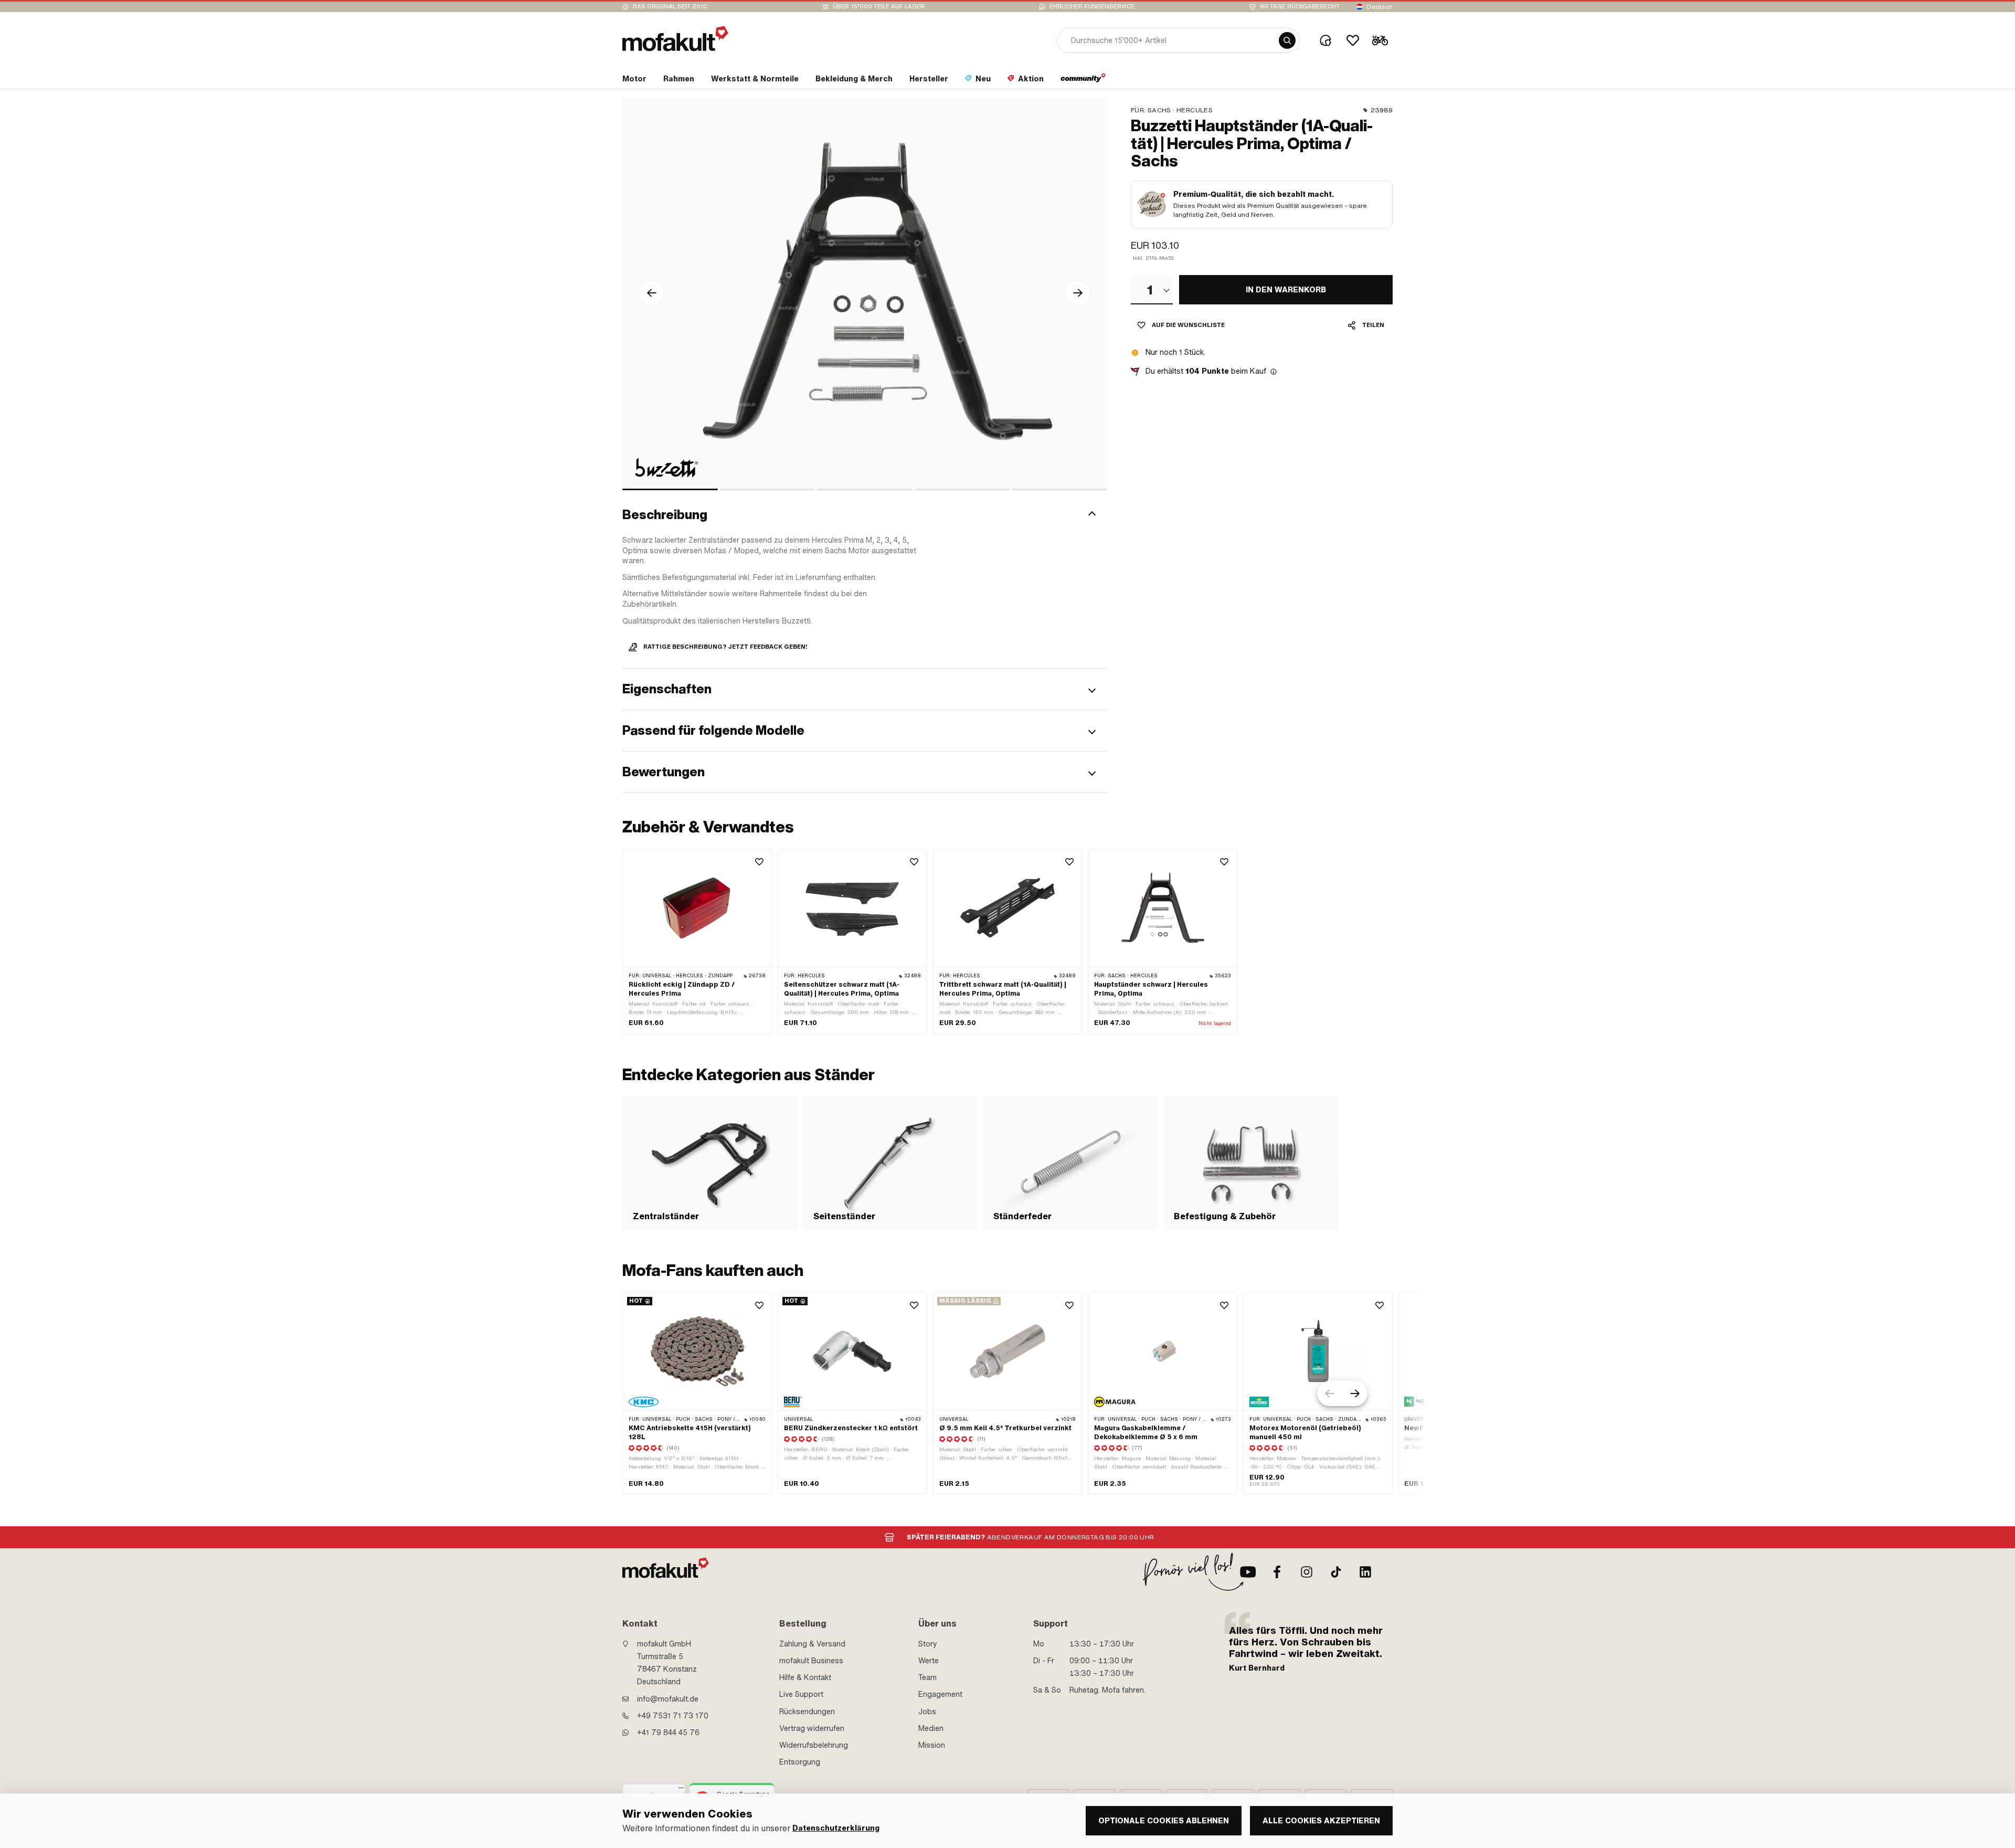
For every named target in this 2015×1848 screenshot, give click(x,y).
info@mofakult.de (668, 1699)
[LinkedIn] (1365, 1572)
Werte (929, 1661)
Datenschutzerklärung (836, 1828)
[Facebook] (1277, 1572)
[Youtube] (1248, 1572)
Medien (931, 1728)
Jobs (927, 1712)
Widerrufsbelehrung (814, 1745)
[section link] (1083, 81)
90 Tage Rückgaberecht (1300, 7)
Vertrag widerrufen (812, 1728)
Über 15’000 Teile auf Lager (879, 7)
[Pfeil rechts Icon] (1078, 293)
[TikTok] (1336, 1572)
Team (927, 1677)
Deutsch (1380, 7)
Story (928, 1644)
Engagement (940, 1694)
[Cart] (1380, 40)
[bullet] (670, 489)
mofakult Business (811, 1661)
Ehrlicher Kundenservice (1092, 7)
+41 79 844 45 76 (668, 1733)
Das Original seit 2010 (670, 7)
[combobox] (1152, 290)
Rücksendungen (807, 1712)
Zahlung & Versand (812, 1644)
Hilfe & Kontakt (805, 1677)
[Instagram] (1307, 1572)
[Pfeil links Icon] (652, 293)
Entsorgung (800, 1762)
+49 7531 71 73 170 (673, 1716)
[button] (865, 515)
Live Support (801, 1694)
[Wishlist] (1353, 40)
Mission (932, 1745)
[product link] (697, 942)
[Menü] (681, 1790)
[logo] (675, 39)
